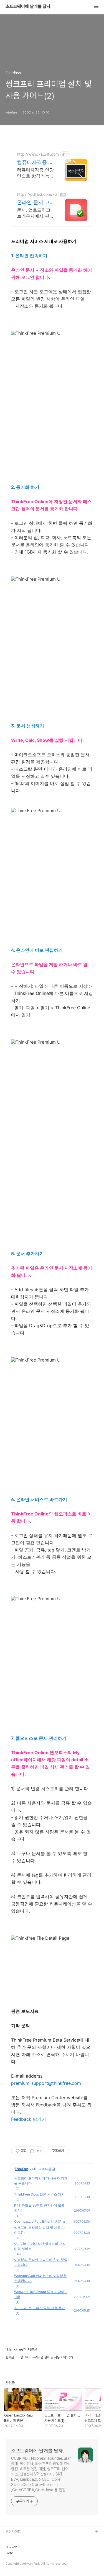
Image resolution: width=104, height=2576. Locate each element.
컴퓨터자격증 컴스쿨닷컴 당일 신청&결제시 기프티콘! (35, 162)
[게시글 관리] (39, 2151)
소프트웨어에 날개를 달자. (29, 7)
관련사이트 (13, 2532)
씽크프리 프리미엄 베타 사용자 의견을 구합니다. (41, 2181)
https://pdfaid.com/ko (37, 194)
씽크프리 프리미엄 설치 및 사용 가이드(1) (40, 2230)
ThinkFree (21, 2169)
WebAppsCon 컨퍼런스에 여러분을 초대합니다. (40, 2278)
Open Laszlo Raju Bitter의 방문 (38, 2221)
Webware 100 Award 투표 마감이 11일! (40, 2294)
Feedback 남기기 (29, 2119)
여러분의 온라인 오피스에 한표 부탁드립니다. (41, 2262)
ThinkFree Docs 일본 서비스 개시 (39, 2194)
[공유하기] (32, 2151)
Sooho (9, 2553)
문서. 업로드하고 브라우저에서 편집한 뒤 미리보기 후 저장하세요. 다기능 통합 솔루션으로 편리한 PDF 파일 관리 (35, 213)
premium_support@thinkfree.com (46, 2083)
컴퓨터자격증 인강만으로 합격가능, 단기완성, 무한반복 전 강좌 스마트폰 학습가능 (35, 173)
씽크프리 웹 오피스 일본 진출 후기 (40, 2308)
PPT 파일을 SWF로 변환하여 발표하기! (39, 2208)
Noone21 (12, 2547)
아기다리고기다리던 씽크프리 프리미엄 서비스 (40, 2246)
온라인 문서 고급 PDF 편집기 (33, 203)
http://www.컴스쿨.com (38, 154)
